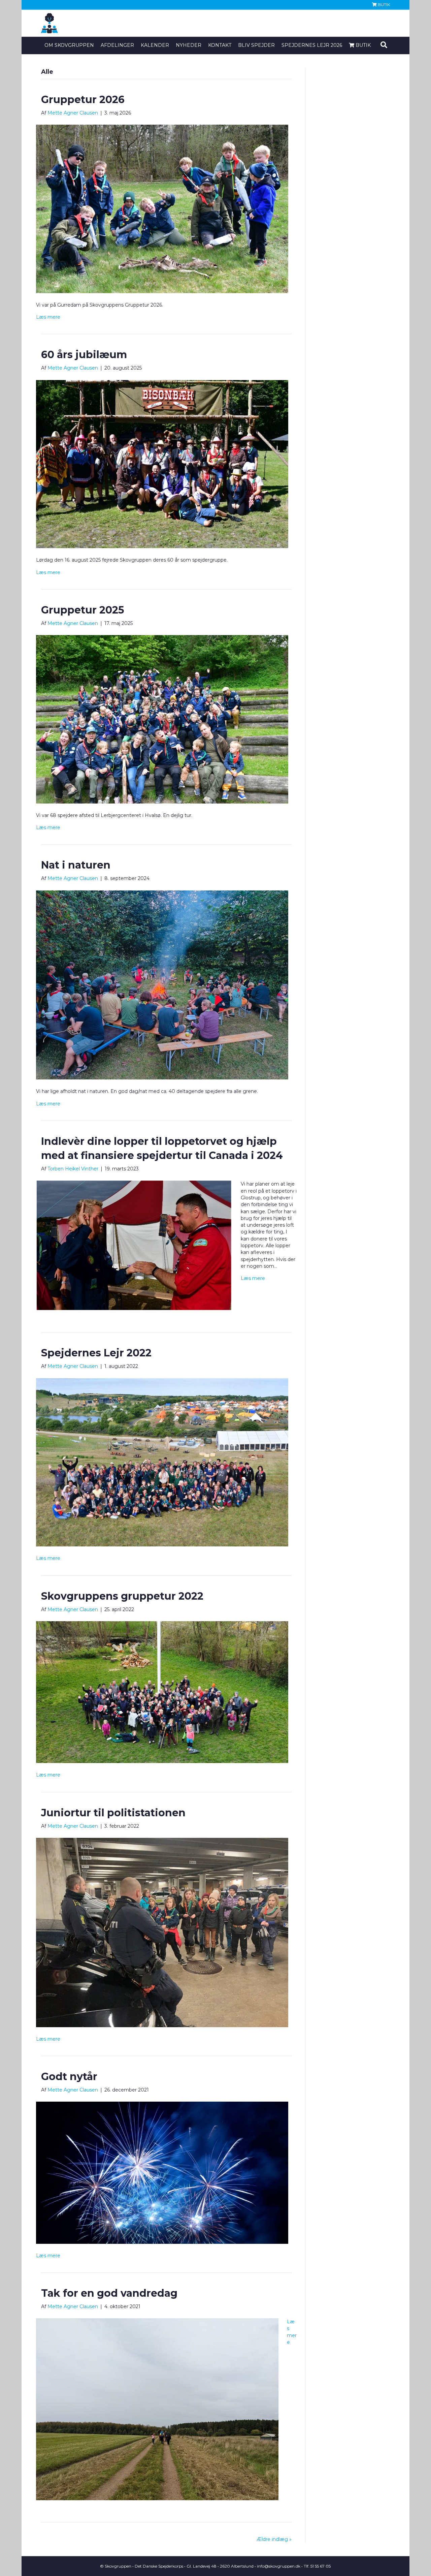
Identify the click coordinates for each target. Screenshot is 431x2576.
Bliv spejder (256, 45)
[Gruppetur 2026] (162, 209)
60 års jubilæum (84, 355)
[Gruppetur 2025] (162, 719)
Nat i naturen (76, 865)
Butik (383, 5)
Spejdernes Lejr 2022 (96, 1353)
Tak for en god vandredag (109, 2293)
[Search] (384, 45)
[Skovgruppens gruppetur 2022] (162, 1692)
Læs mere (48, 317)
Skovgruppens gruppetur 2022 (122, 1596)
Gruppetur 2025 (83, 610)
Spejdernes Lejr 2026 (312, 45)
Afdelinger (117, 45)
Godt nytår (69, 2077)
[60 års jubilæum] (162, 464)
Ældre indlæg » (274, 2539)
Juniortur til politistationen (113, 1813)
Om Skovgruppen (69, 45)
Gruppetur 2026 (83, 100)
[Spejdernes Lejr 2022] (162, 1462)
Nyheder (189, 45)
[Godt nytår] (162, 2172)
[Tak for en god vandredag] (157, 2409)
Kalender (155, 45)
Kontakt (220, 45)
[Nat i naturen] (162, 984)
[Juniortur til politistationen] (162, 1932)
